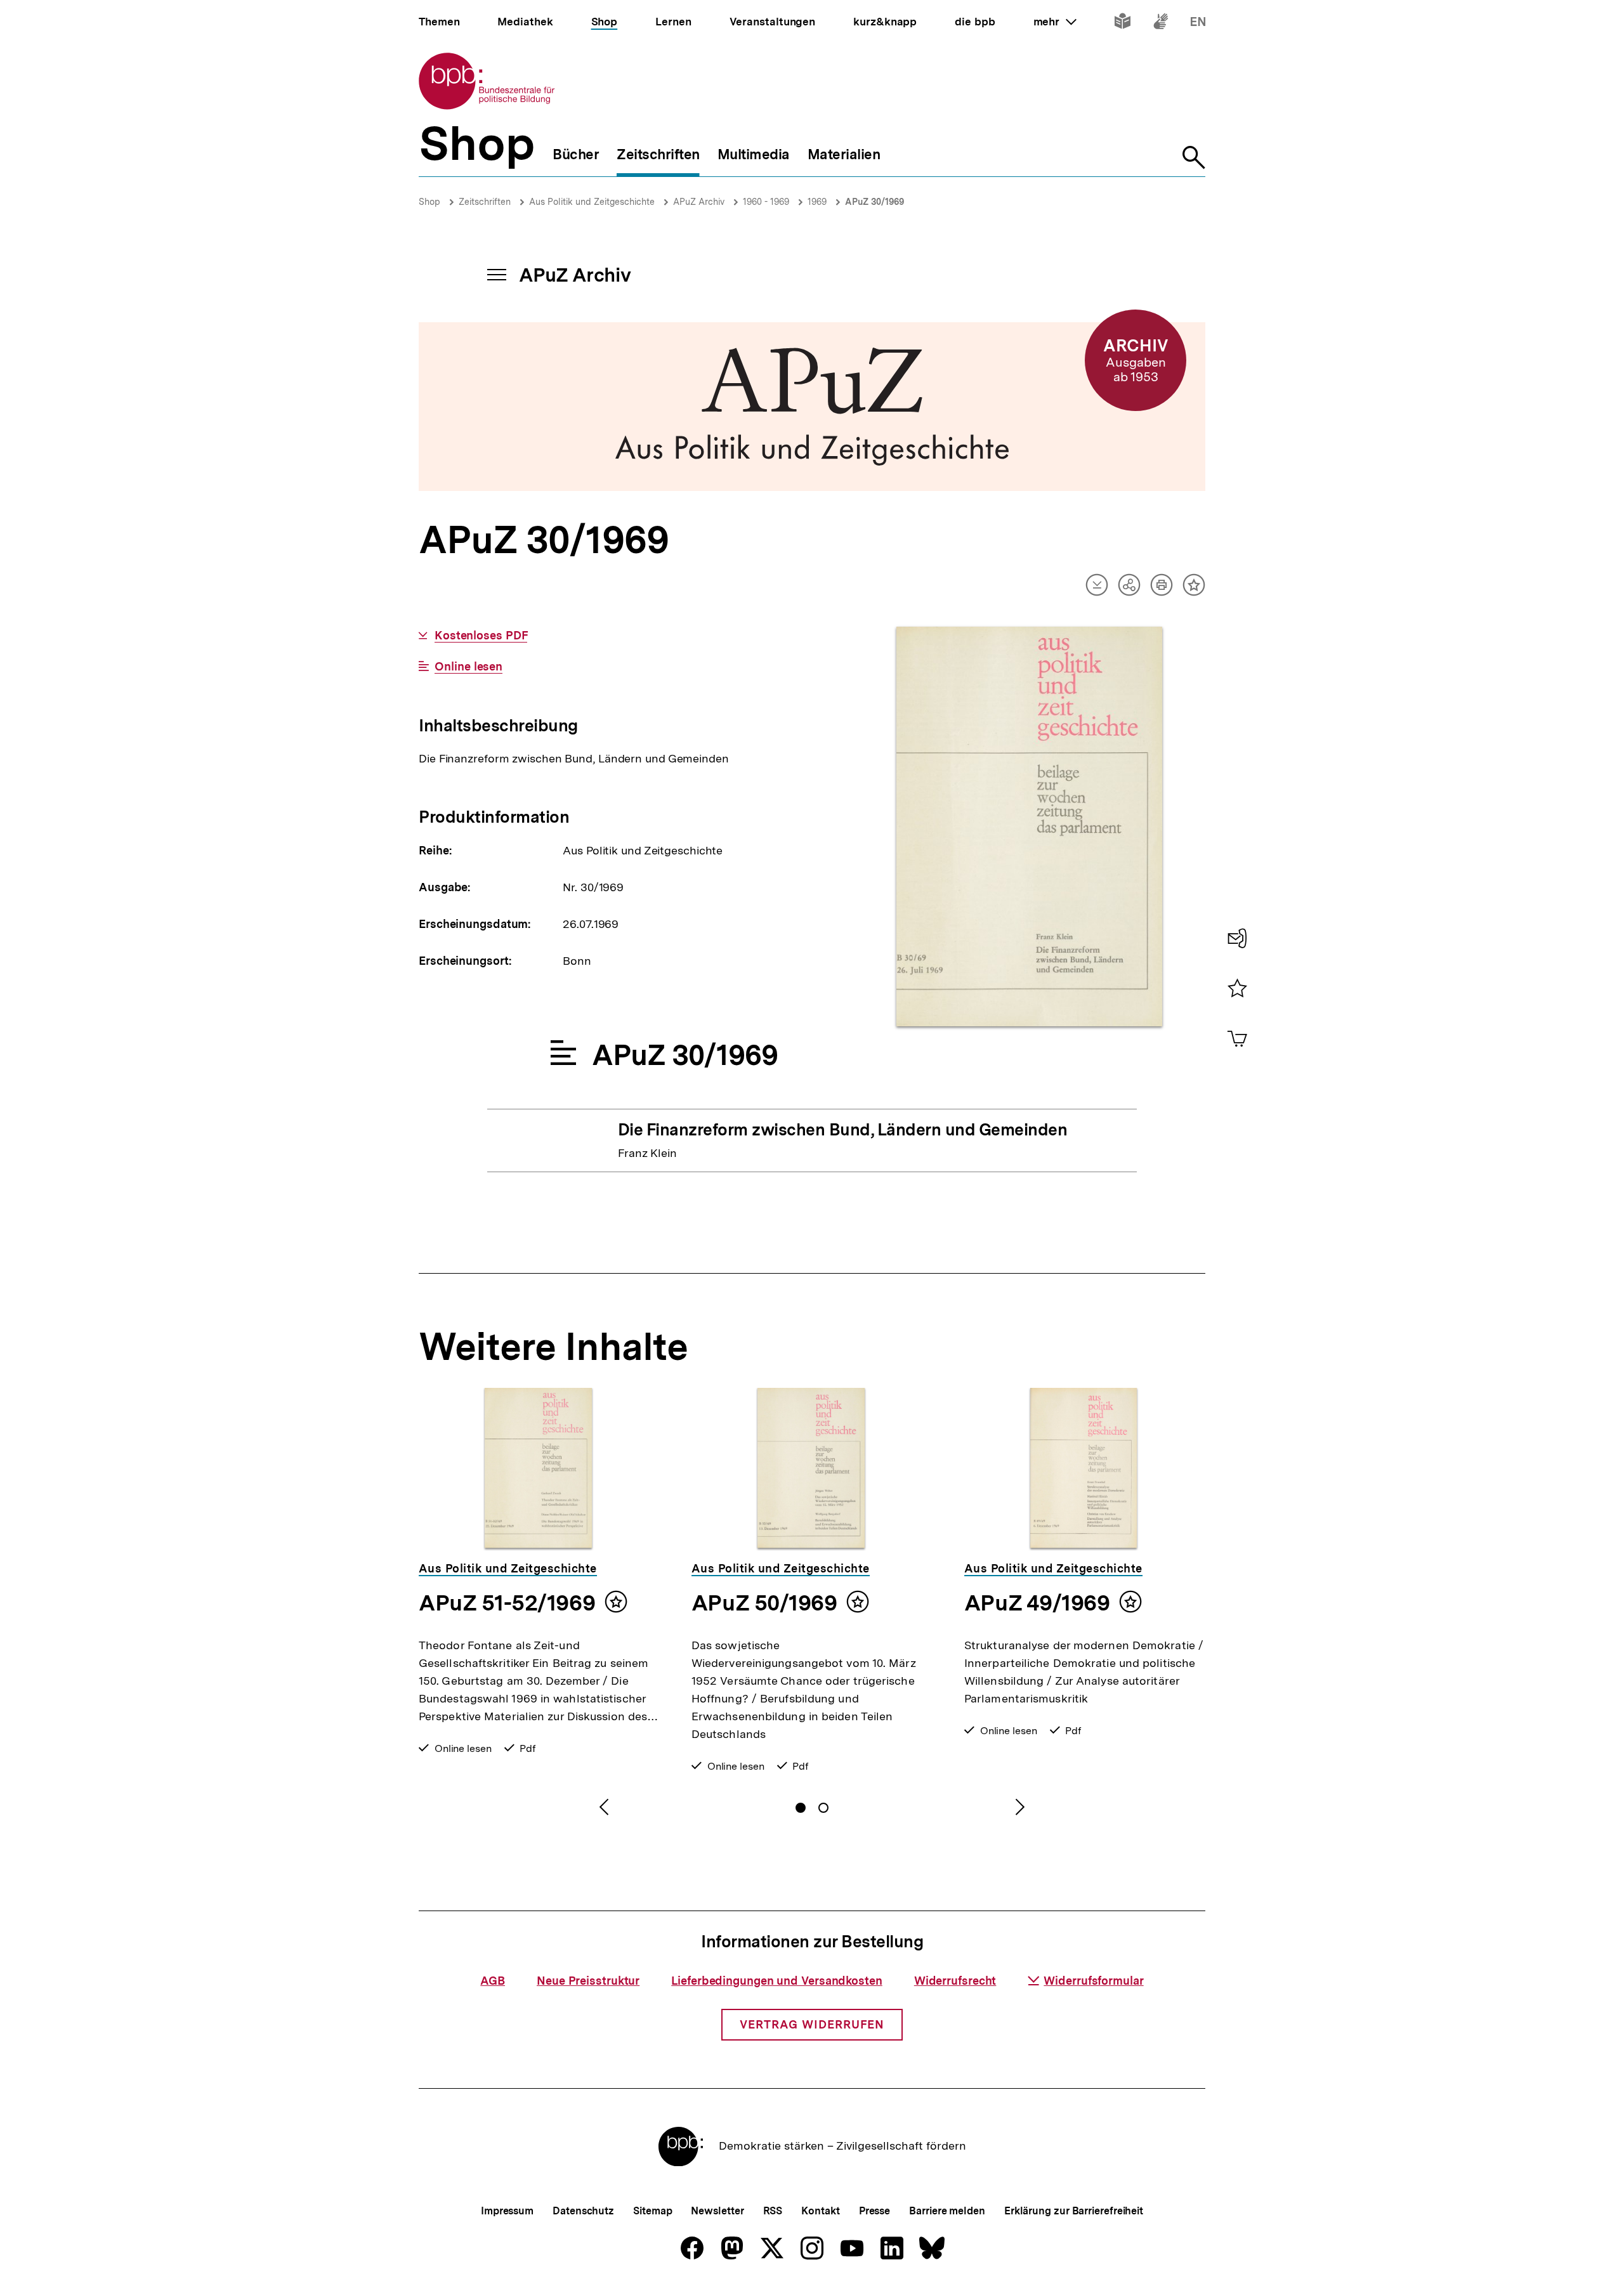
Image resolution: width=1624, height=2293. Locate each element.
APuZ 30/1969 (874, 202)
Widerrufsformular (1093, 1981)
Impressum (507, 2211)
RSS (773, 2211)
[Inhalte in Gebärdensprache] (1161, 24)
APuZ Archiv (699, 202)
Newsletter (717, 2211)
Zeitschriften (485, 202)
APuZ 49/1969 (1037, 1603)
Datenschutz (583, 2211)
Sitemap (652, 2211)
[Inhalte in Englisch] (1198, 24)
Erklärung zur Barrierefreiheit (1074, 2211)
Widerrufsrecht (955, 1981)
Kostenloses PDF (481, 636)
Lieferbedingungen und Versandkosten (777, 1981)
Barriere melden (947, 2211)
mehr (1055, 22)
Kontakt (820, 2211)
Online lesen (468, 667)
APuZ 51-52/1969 (507, 1603)
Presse (874, 2211)
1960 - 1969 (766, 202)
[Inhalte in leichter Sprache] (1123, 24)
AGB (493, 1981)
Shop (429, 202)
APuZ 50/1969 (764, 1603)
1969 (817, 202)
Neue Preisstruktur (588, 1981)
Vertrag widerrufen (812, 2024)
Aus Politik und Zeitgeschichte (592, 202)
